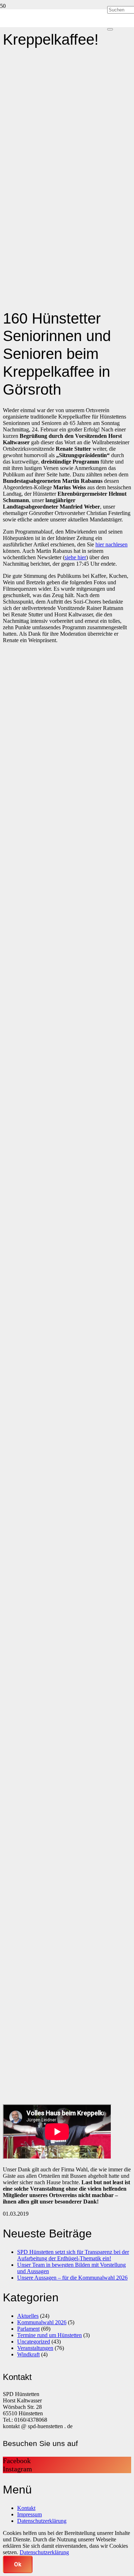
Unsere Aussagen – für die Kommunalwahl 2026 (72, 2278)
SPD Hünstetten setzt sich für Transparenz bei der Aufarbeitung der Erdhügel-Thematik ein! (73, 2255)
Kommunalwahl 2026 (42, 2322)
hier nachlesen (111, 544)
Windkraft (28, 2354)
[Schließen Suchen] (110, 29)
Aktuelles (28, 2316)
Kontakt (26, 2508)
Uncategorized (34, 2342)
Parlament (28, 2329)
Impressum (29, 2514)
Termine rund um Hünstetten (49, 2335)
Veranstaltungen (35, 2348)
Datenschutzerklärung (42, 2521)
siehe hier (75, 557)
